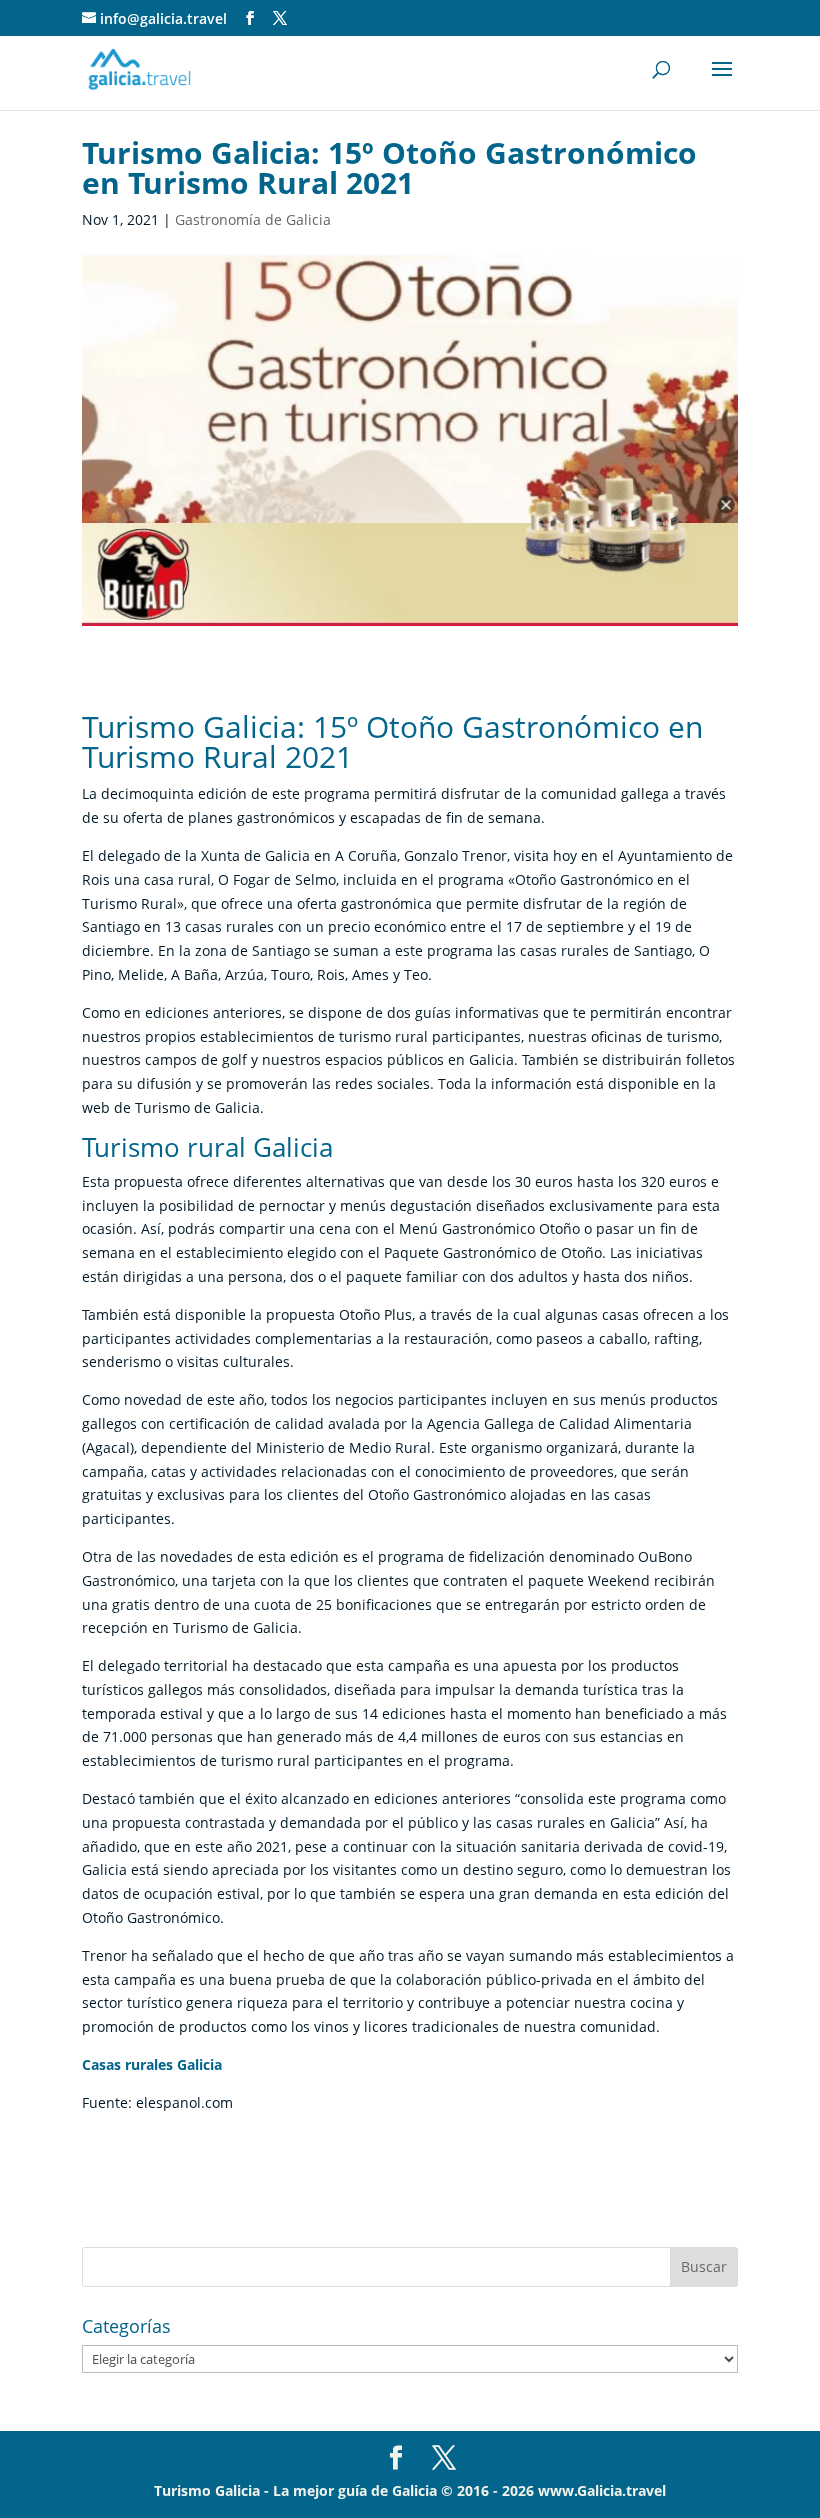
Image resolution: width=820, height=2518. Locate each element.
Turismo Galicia (207, 2490)
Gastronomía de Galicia (253, 219)
